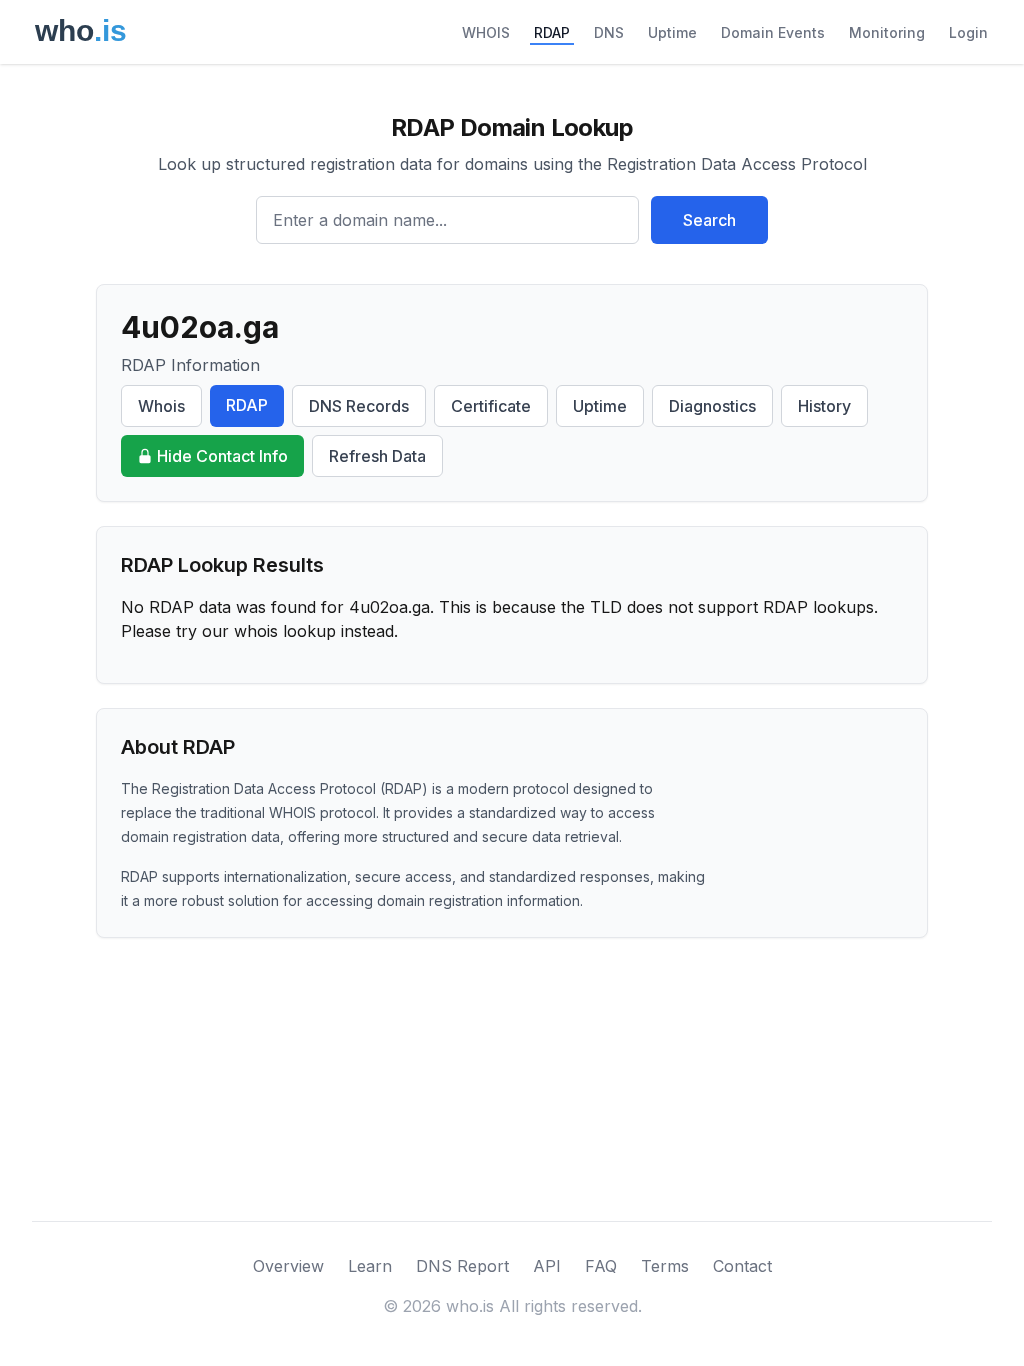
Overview (288, 1266)
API (547, 1266)
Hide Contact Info (222, 456)
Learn (370, 1266)
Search (709, 220)
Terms (665, 1266)
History (824, 406)
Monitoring (887, 32)
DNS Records (359, 406)
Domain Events (773, 32)
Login (968, 32)
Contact (742, 1266)
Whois (161, 406)
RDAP (552, 32)
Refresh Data (377, 456)
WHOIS (486, 32)
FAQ (601, 1266)
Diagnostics (712, 406)
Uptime (672, 32)
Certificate (491, 406)
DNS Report (462, 1266)
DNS (609, 32)
